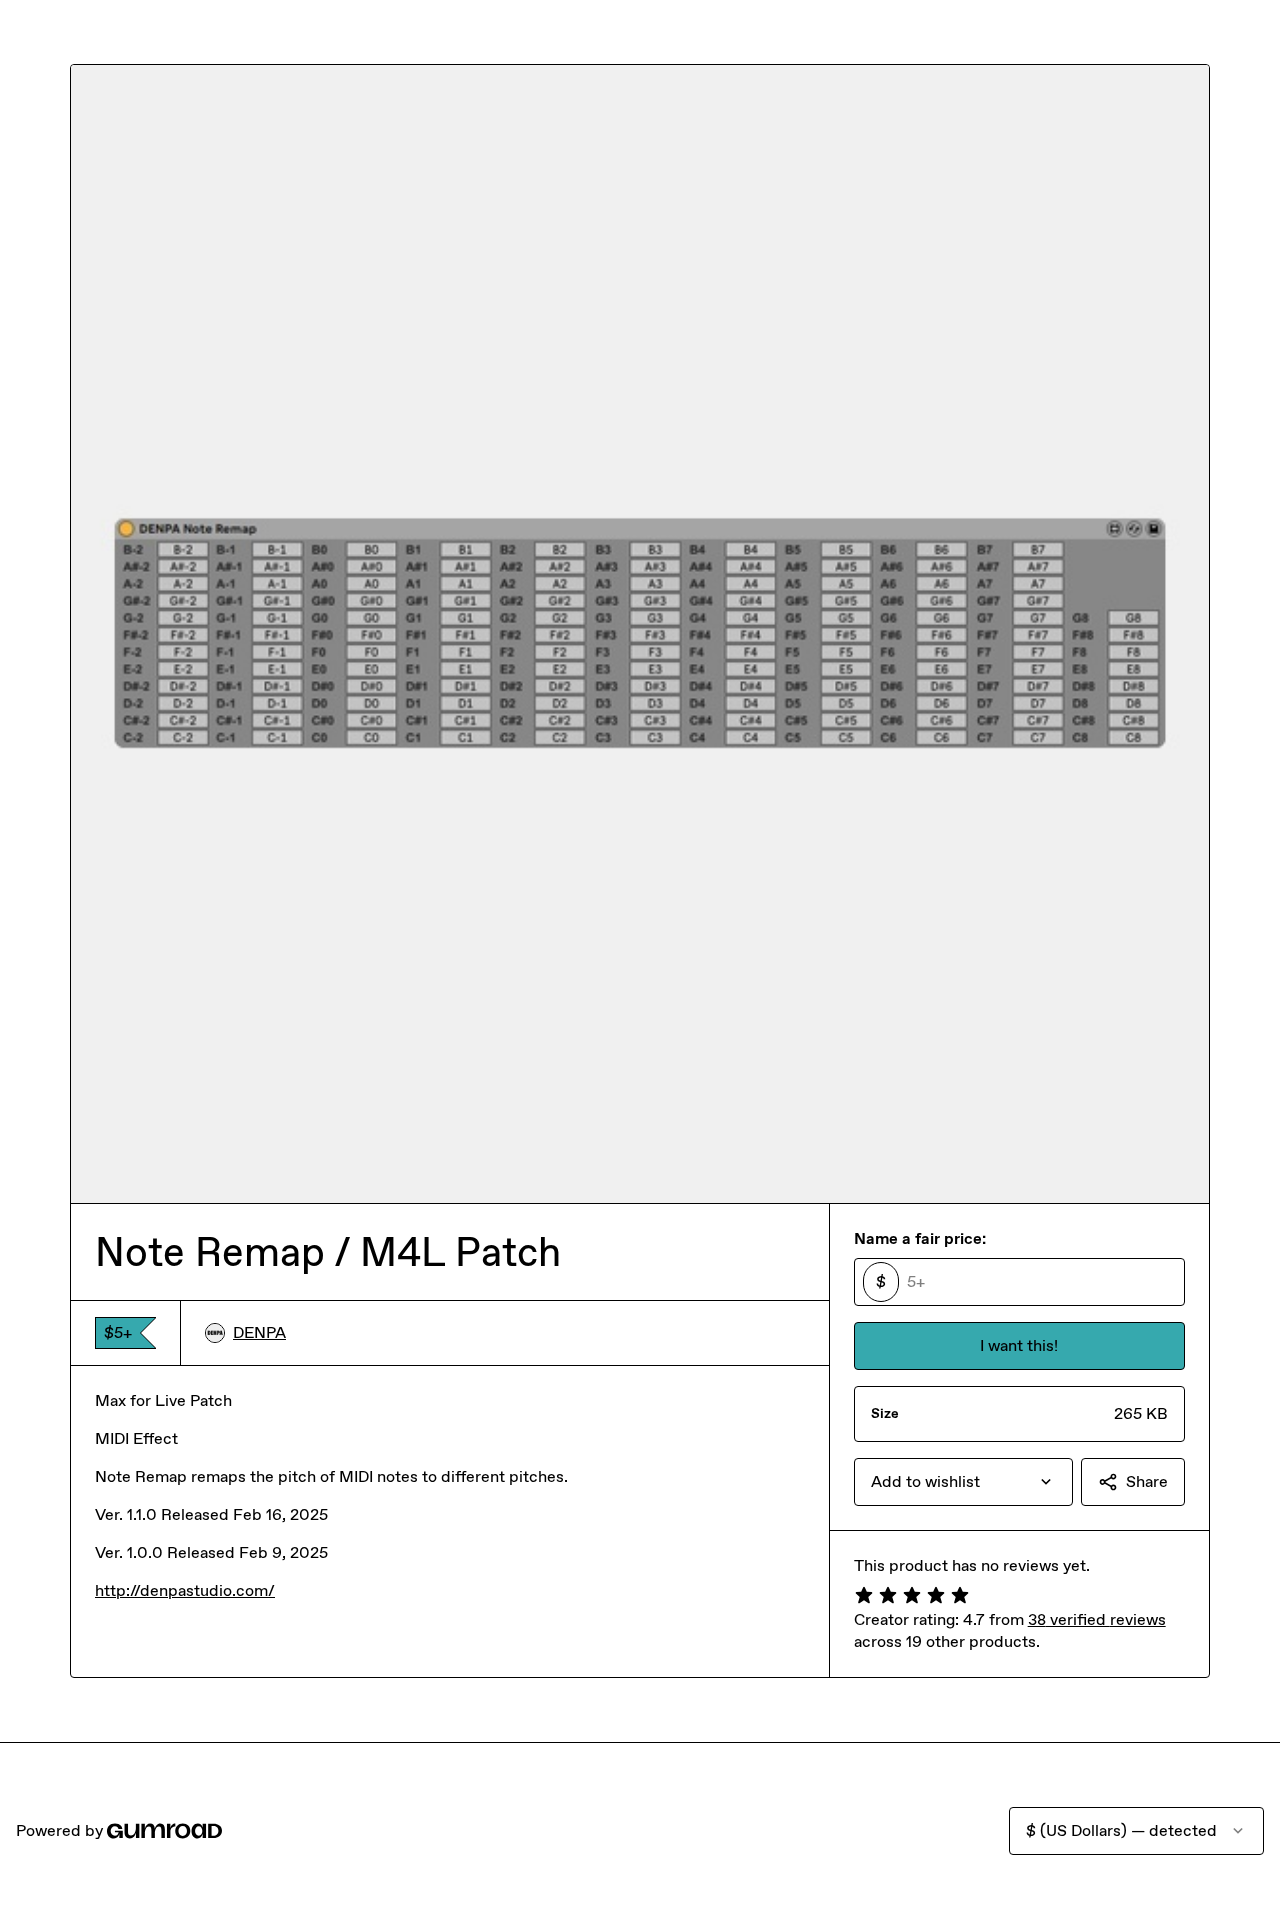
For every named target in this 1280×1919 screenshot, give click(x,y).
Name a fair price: (920, 1238)
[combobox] (963, 1482)
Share (1147, 1481)
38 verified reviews (1097, 1619)
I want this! (1019, 1345)
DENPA (259, 1332)
